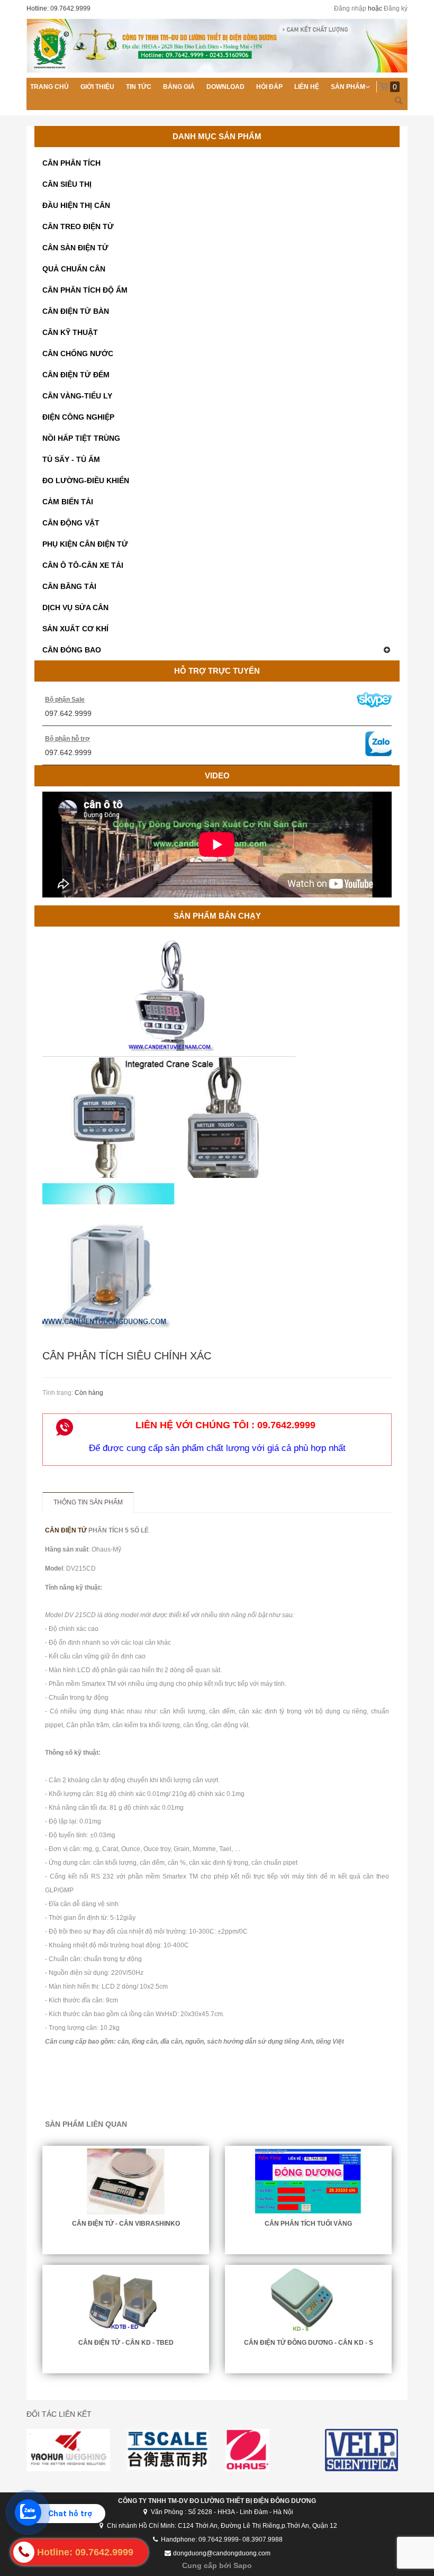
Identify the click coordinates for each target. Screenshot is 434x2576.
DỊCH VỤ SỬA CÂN (75, 607)
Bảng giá (179, 87)
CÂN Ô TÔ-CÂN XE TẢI (83, 565)
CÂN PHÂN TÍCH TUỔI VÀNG (308, 2224)
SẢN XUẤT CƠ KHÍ (75, 629)
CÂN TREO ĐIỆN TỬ (78, 226)
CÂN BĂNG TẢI (69, 586)
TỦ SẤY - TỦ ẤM (71, 459)
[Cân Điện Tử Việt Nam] (217, 46)
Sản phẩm (348, 87)
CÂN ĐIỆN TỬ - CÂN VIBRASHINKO (126, 2224)
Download (225, 87)
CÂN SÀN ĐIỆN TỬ (75, 248)
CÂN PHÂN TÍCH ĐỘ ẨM (85, 290)
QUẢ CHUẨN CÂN (74, 269)
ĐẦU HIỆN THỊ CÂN (76, 205)
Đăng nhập (350, 8)
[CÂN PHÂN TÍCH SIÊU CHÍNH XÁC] (217, 1276)
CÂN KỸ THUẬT (70, 332)
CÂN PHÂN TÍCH (71, 163)
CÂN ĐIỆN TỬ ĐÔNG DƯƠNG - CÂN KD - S (309, 2343)
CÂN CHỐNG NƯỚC (78, 353)
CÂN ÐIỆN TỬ (66, 1530)
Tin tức (139, 87)
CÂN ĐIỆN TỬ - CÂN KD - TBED (126, 2343)
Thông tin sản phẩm (88, 1502)
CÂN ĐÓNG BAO (72, 650)
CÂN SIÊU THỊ (67, 184)
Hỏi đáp (269, 87)
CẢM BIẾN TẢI (68, 502)
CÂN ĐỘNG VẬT (71, 523)
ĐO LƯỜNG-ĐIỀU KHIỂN (86, 480)
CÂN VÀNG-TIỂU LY (77, 396)
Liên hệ (307, 87)
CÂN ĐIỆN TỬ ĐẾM (76, 375)
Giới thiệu (97, 87)
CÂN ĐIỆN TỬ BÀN (76, 311)
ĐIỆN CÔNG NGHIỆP (78, 417)
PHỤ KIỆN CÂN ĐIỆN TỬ (85, 544)
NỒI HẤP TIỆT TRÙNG (81, 438)
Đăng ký (396, 8)
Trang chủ (49, 87)
